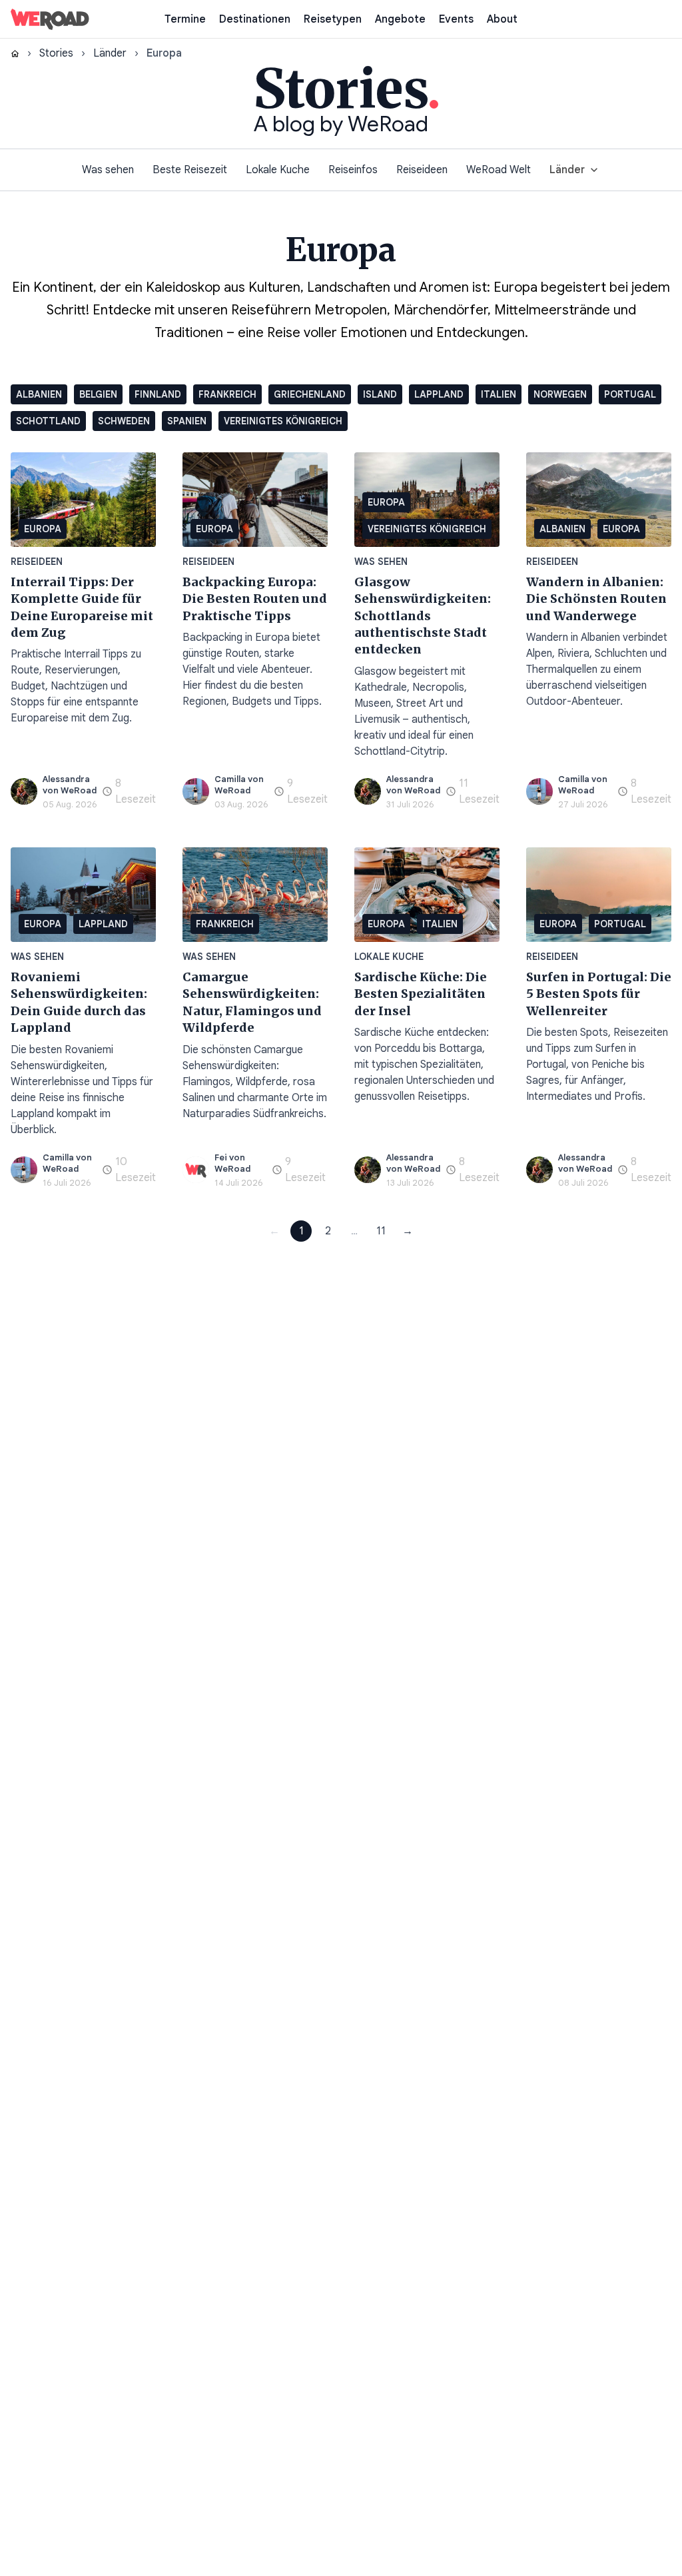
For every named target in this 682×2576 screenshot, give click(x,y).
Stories (56, 53)
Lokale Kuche (278, 170)
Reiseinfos (353, 170)
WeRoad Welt (499, 170)
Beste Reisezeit (190, 170)
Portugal (630, 394)
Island (380, 394)
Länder (110, 53)
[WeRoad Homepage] (50, 19)
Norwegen (560, 394)
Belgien (98, 394)
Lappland (439, 394)
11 (381, 1231)
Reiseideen (422, 170)
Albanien (39, 394)
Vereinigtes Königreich (283, 421)
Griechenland (310, 394)
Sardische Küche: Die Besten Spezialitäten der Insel (421, 994)
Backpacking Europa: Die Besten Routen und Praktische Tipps (255, 599)
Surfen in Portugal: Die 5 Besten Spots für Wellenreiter (599, 994)
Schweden (124, 421)
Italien (499, 394)
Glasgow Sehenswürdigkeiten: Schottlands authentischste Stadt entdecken (423, 616)
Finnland (158, 394)
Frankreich (227, 394)
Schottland (48, 421)
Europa (43, 529)
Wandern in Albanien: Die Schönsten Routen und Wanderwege (596, 599)
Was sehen (108, 170)
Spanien (187, 421)
